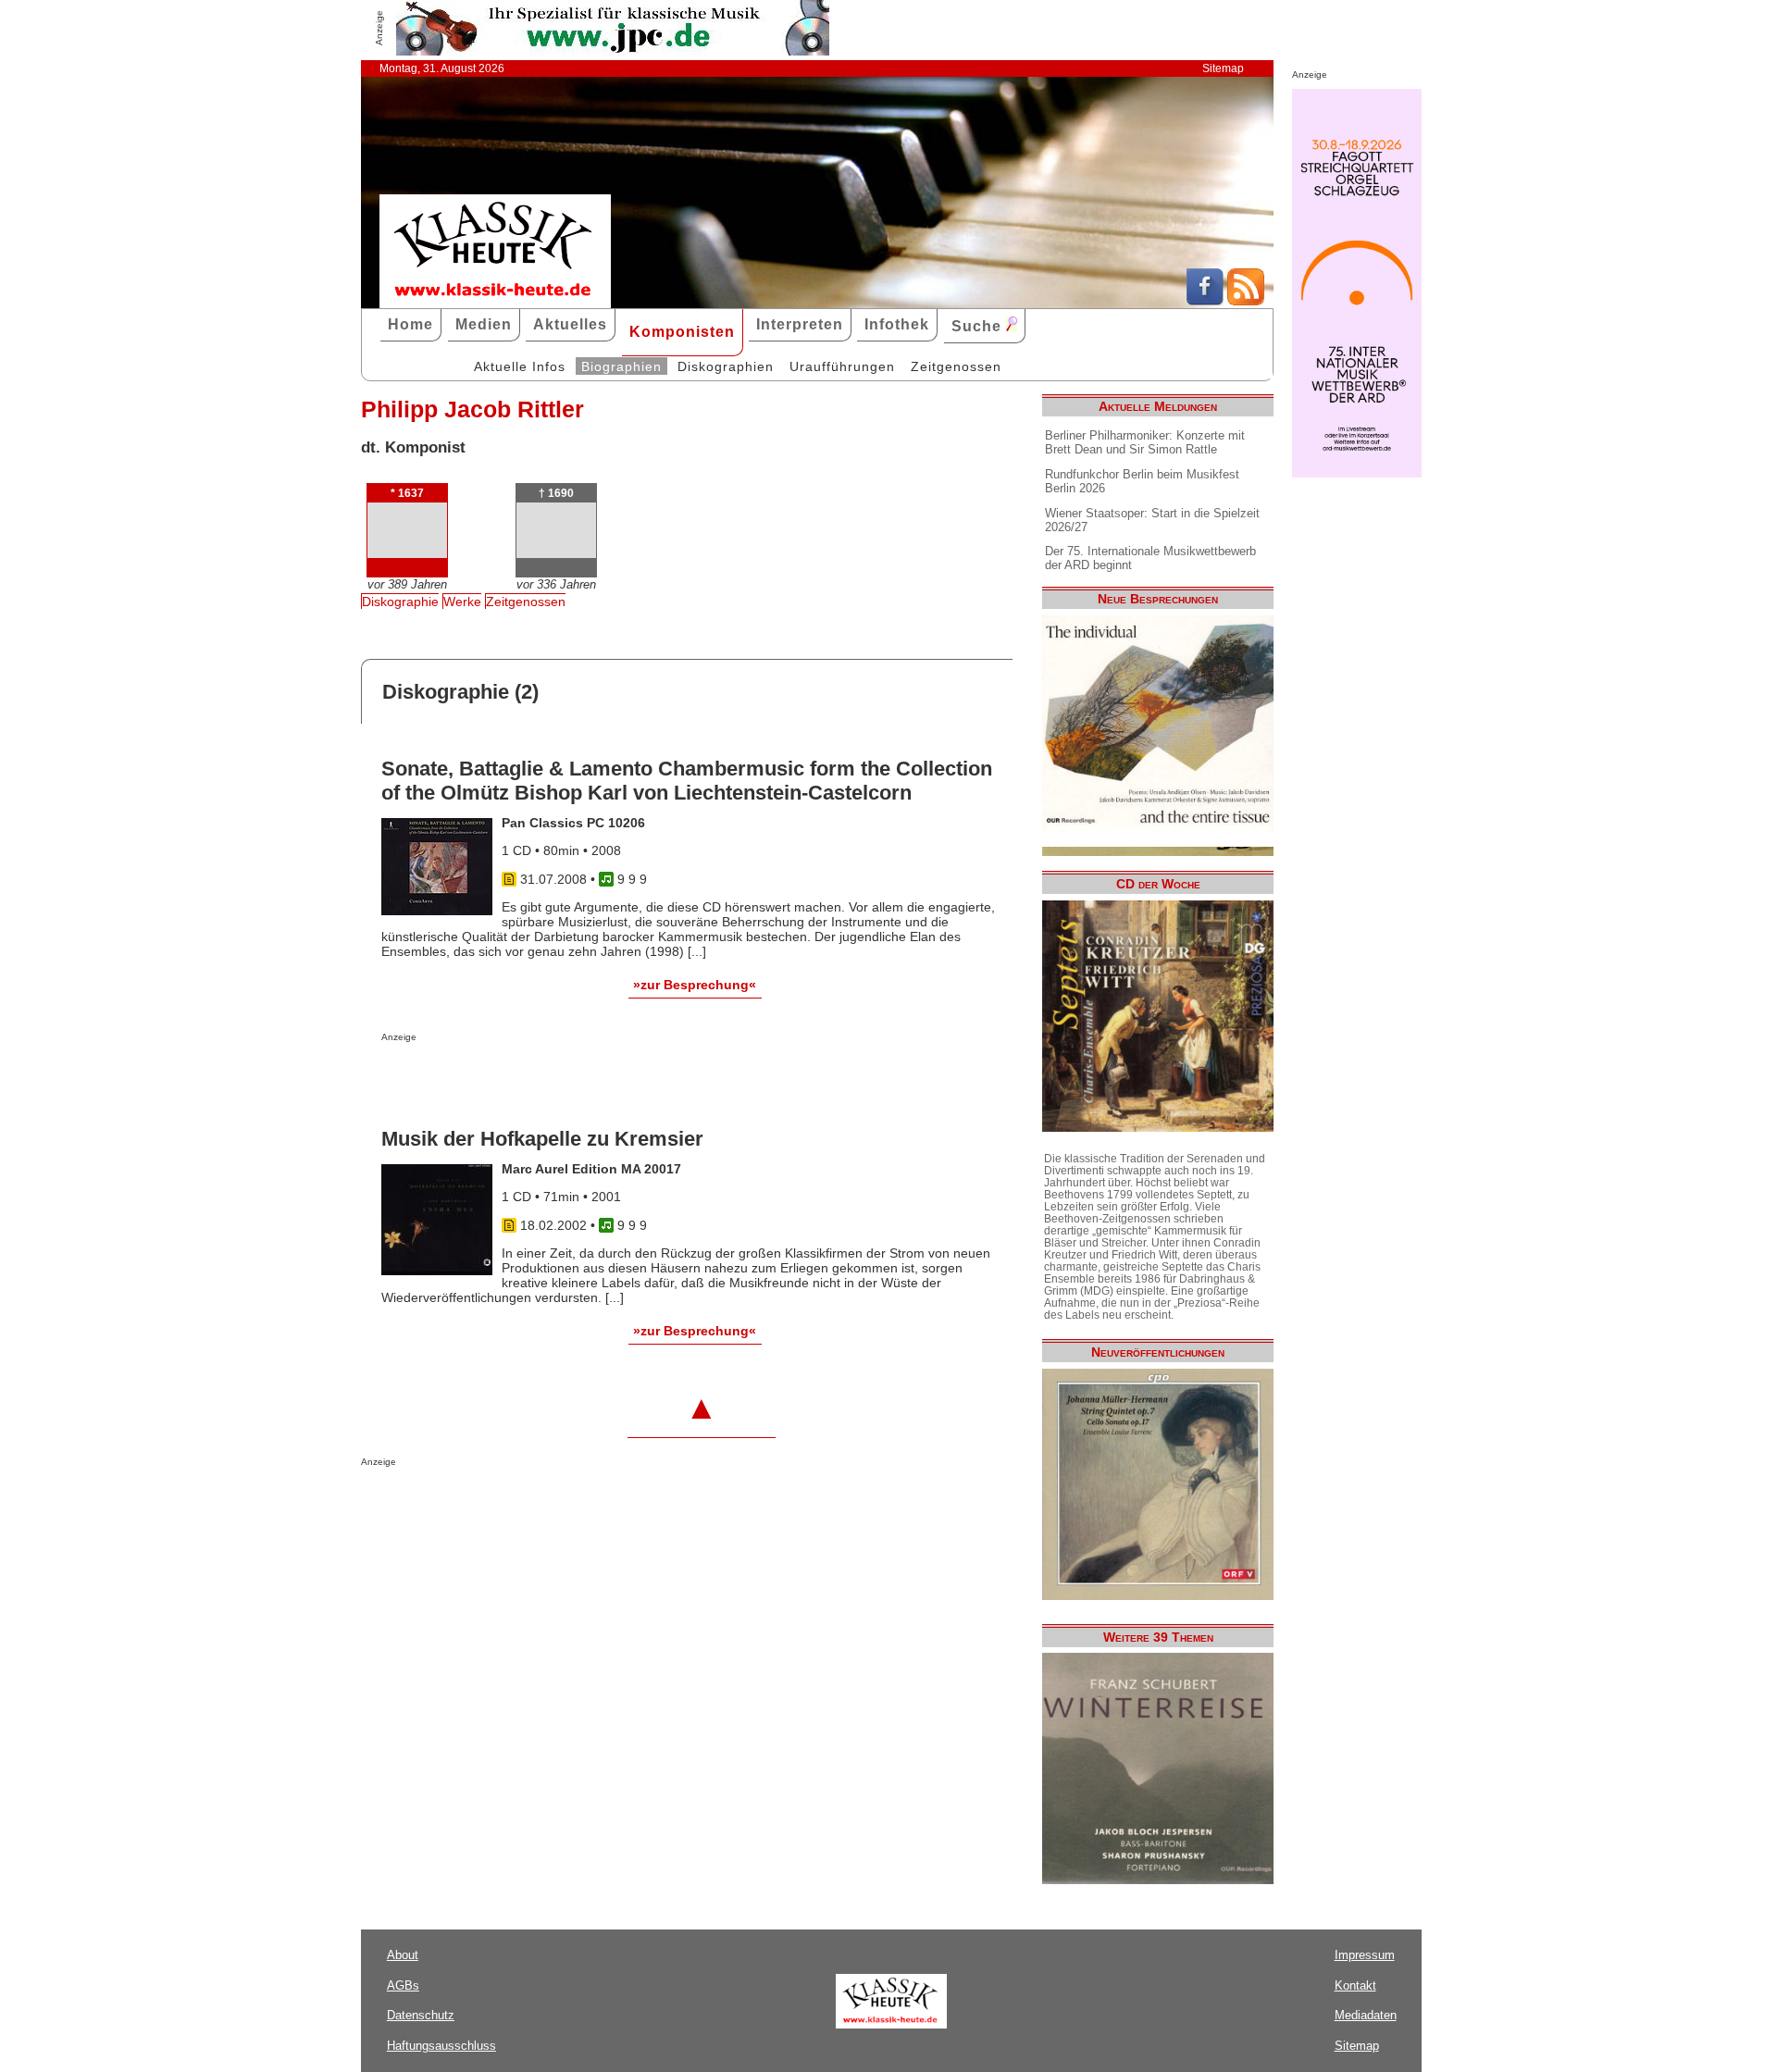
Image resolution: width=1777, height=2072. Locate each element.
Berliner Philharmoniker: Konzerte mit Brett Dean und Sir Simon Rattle (1145, 442)
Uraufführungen (842, 366)
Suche (979, 326)
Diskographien (726, 366)
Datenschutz (421, 2015)
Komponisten (682, 332)
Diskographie (400, 602)
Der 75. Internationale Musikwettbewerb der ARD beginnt (1150, 558)
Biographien (621, 366)
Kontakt (1355, 1985)
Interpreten (800, 324)
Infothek (897, 324)
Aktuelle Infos (520, 366)
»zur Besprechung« (695, 985)
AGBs (403, 1985)
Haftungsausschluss (441, 2046)
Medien (484, 324)
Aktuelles (570, 324)
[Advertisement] (598, 1079)
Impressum (1365, 1955)
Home (410, 324)
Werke (462, 602)
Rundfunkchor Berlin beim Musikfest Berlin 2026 (1142, 481)
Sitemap (1223, 68)
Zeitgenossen (956, 366)
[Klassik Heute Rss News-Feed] (1246, 301)
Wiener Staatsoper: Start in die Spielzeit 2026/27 (1152, 520)
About (403, 1955)
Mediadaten (1366, 2015)
